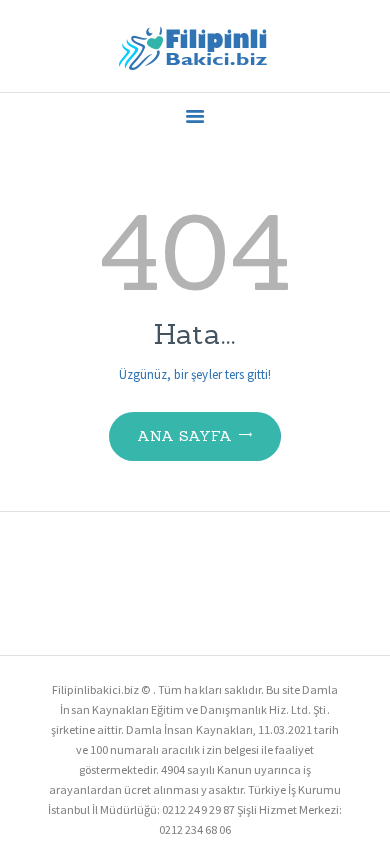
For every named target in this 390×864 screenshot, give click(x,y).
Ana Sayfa (185, 436)
